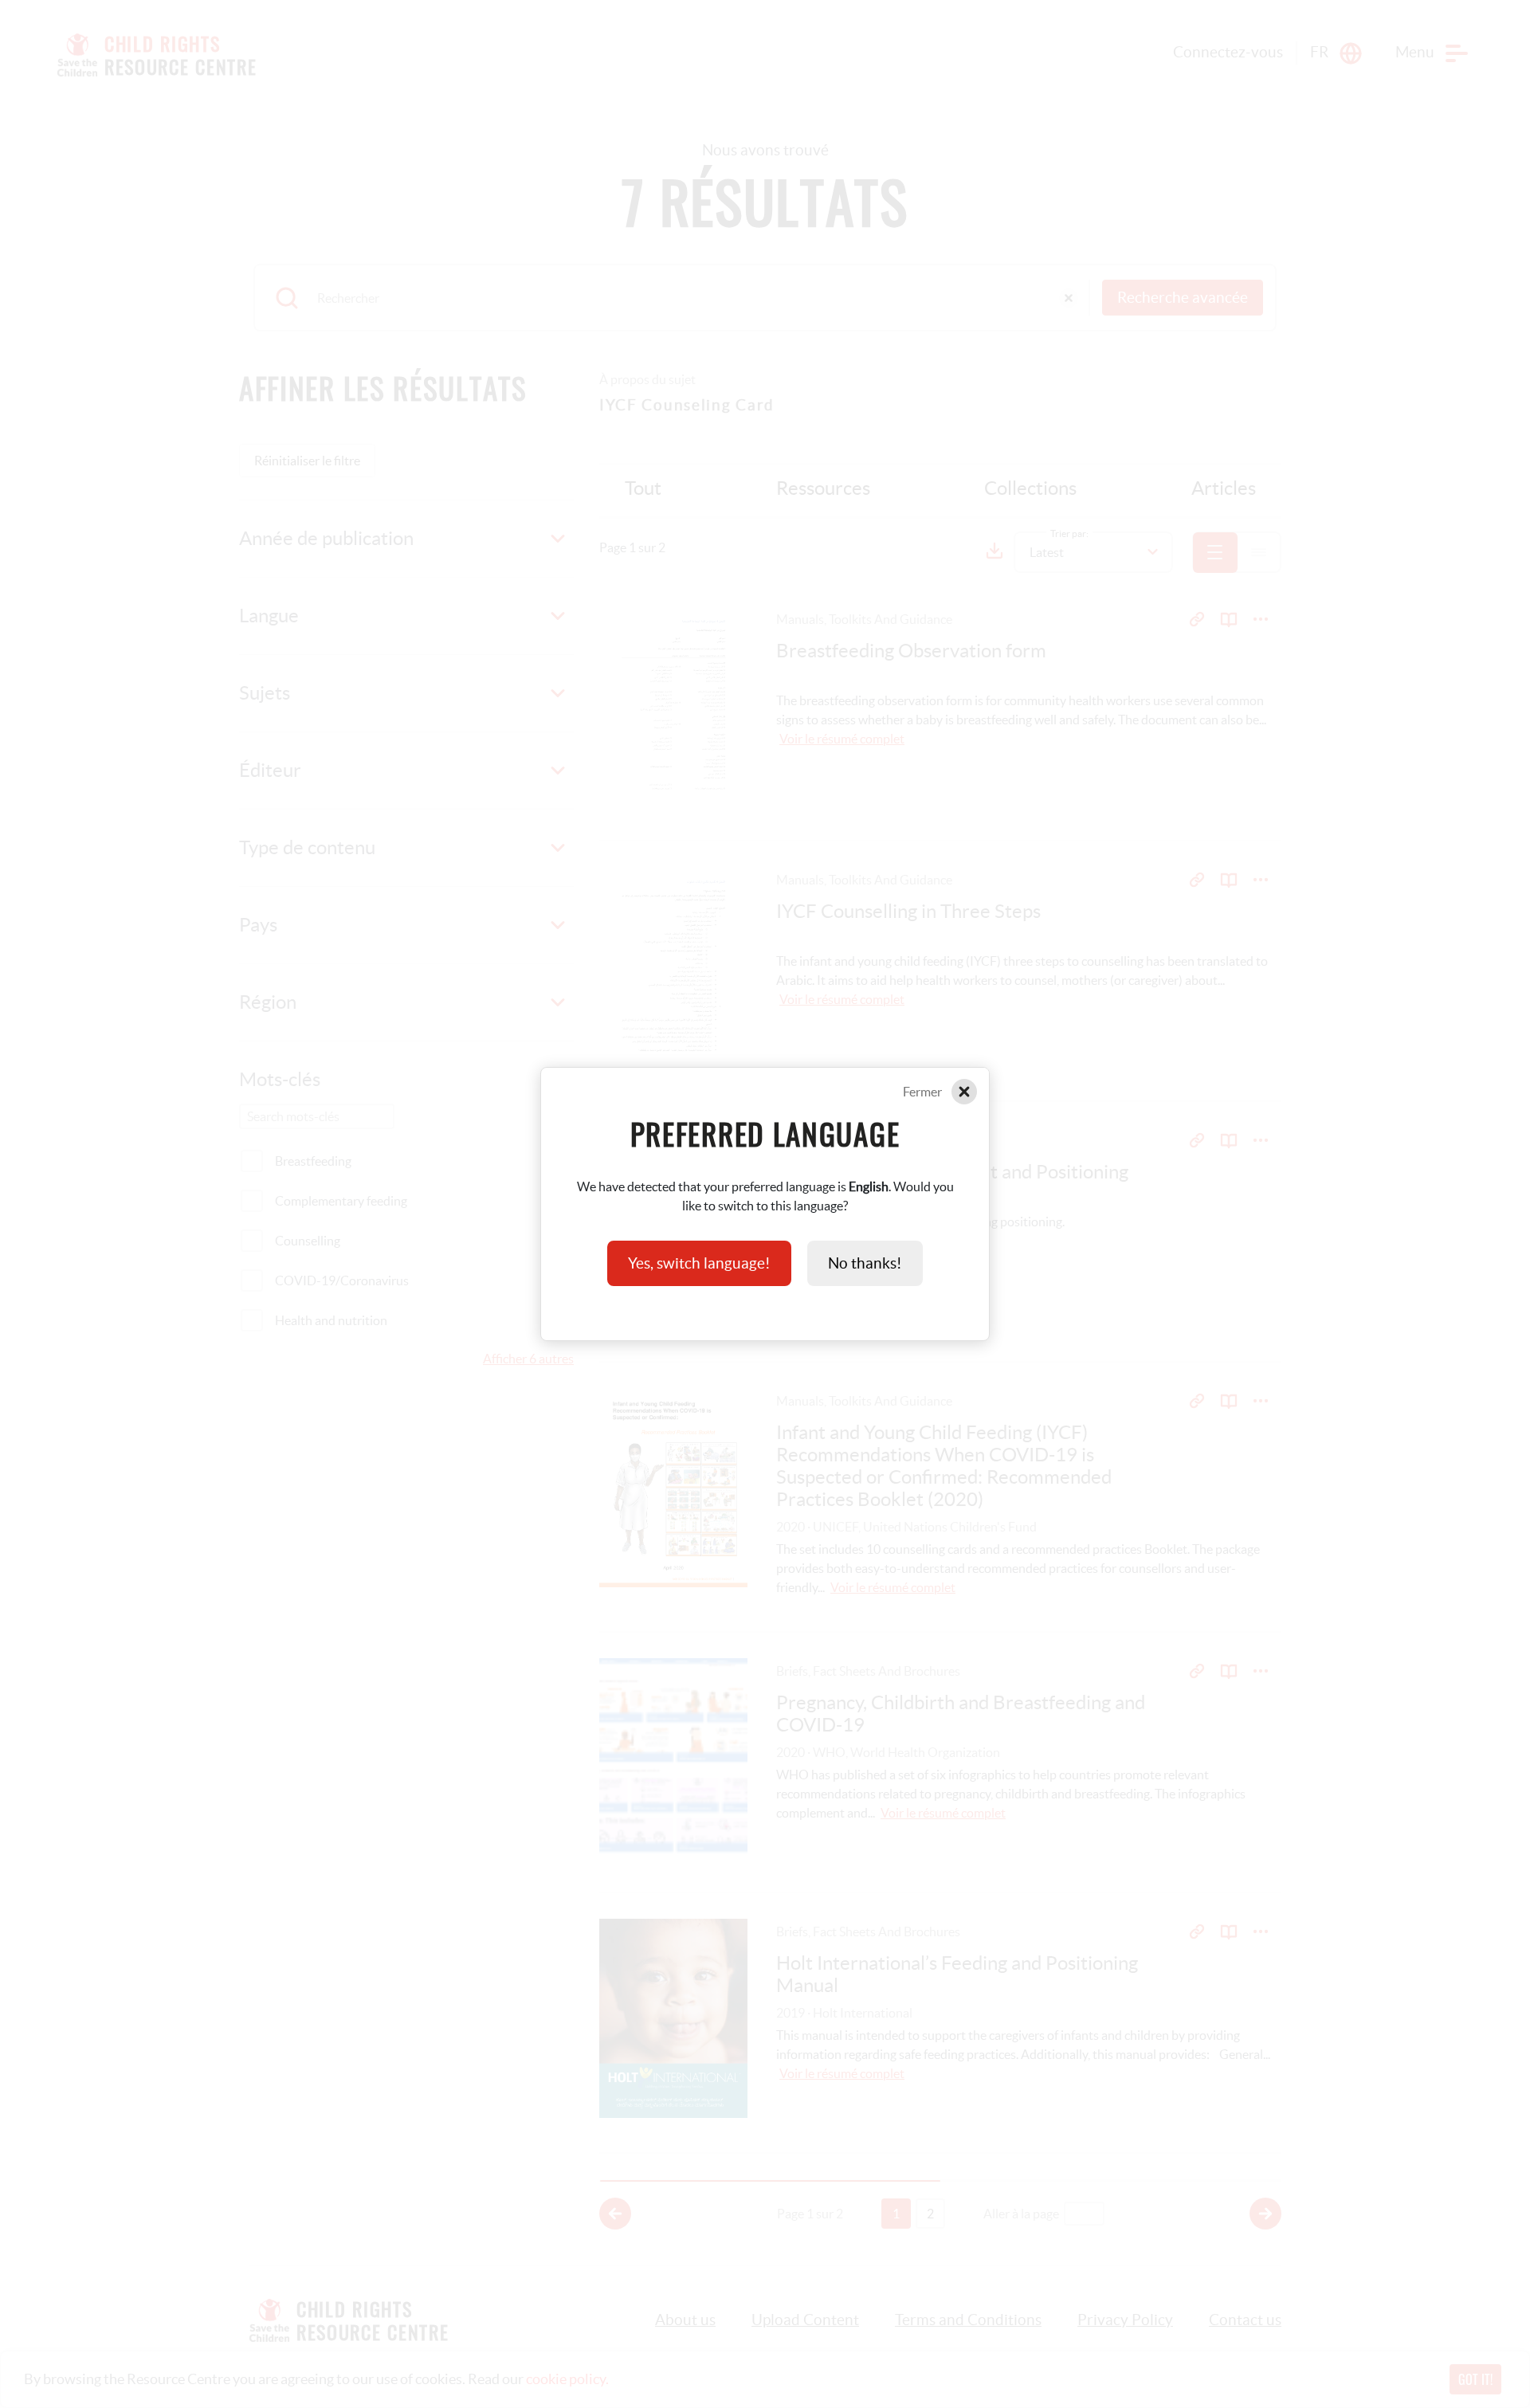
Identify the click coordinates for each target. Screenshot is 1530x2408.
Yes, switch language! (699, 1263)
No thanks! (865, 1263)
